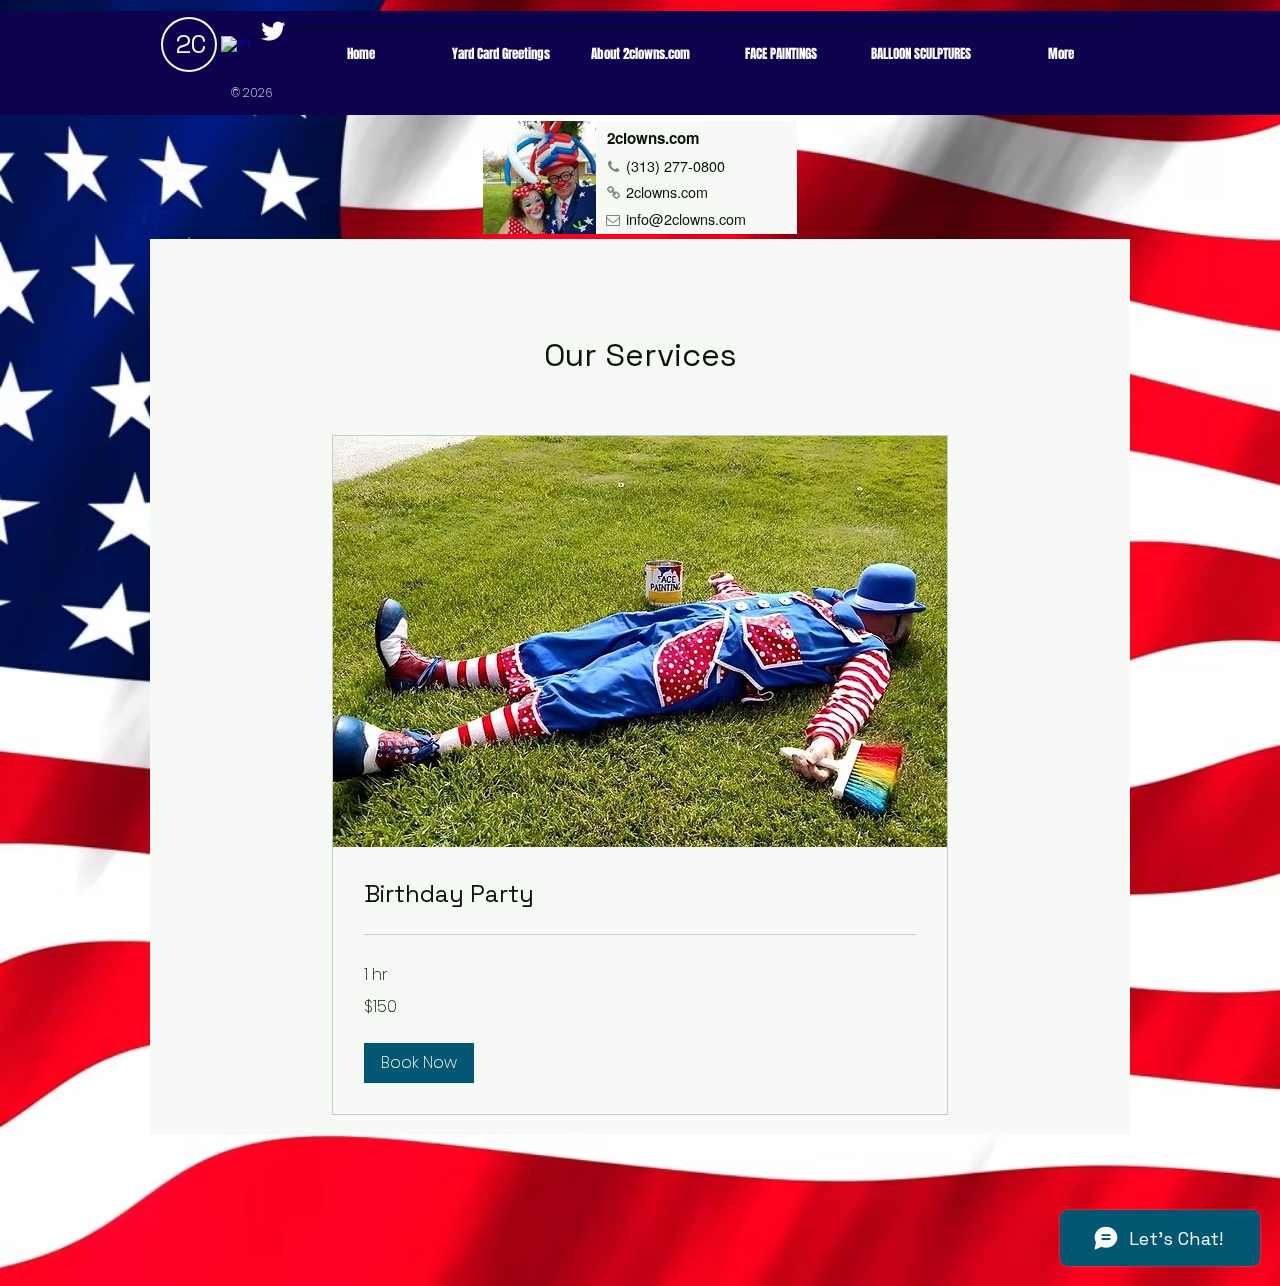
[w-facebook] (235, 50)
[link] (640, 894)
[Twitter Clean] (273, 31)
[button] (419, 1063)
